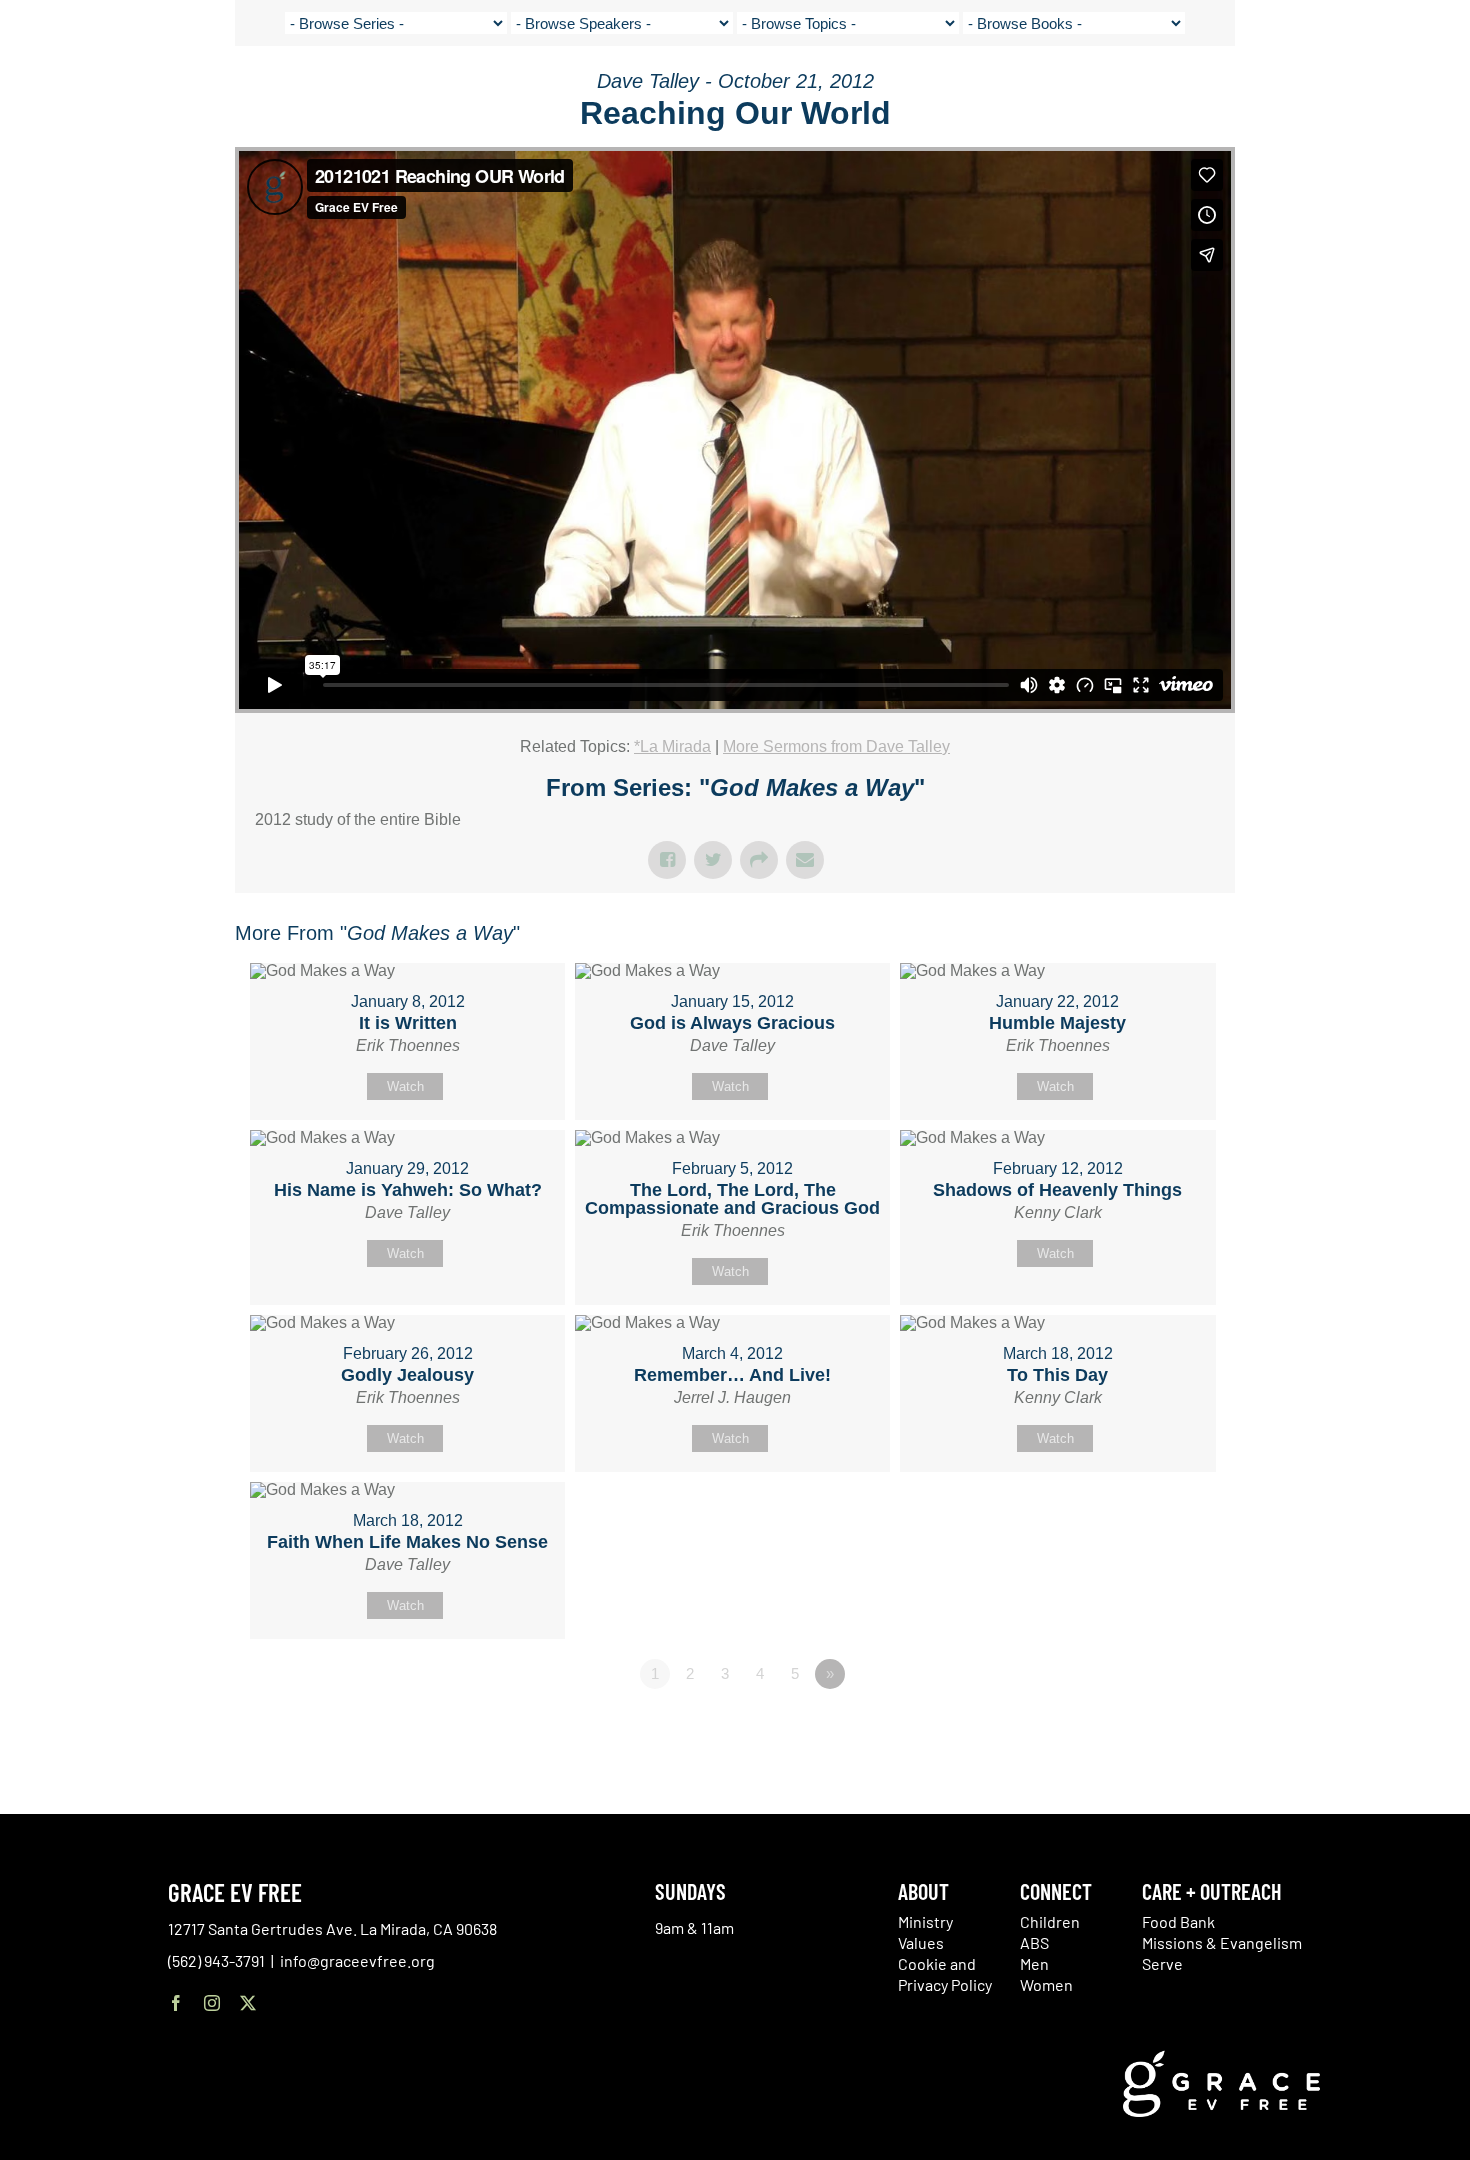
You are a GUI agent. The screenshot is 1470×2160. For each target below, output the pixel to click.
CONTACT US (1260, 90)
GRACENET (1341, 90)
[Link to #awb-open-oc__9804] (1440, 92)
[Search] (1391, 93)
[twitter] (248, 2003)
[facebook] (176, 2003)
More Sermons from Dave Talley (836, 746)
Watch (405, 1086)
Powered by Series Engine (1161, 1729)
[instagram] (212, 2003)
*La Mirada (672, 746)
